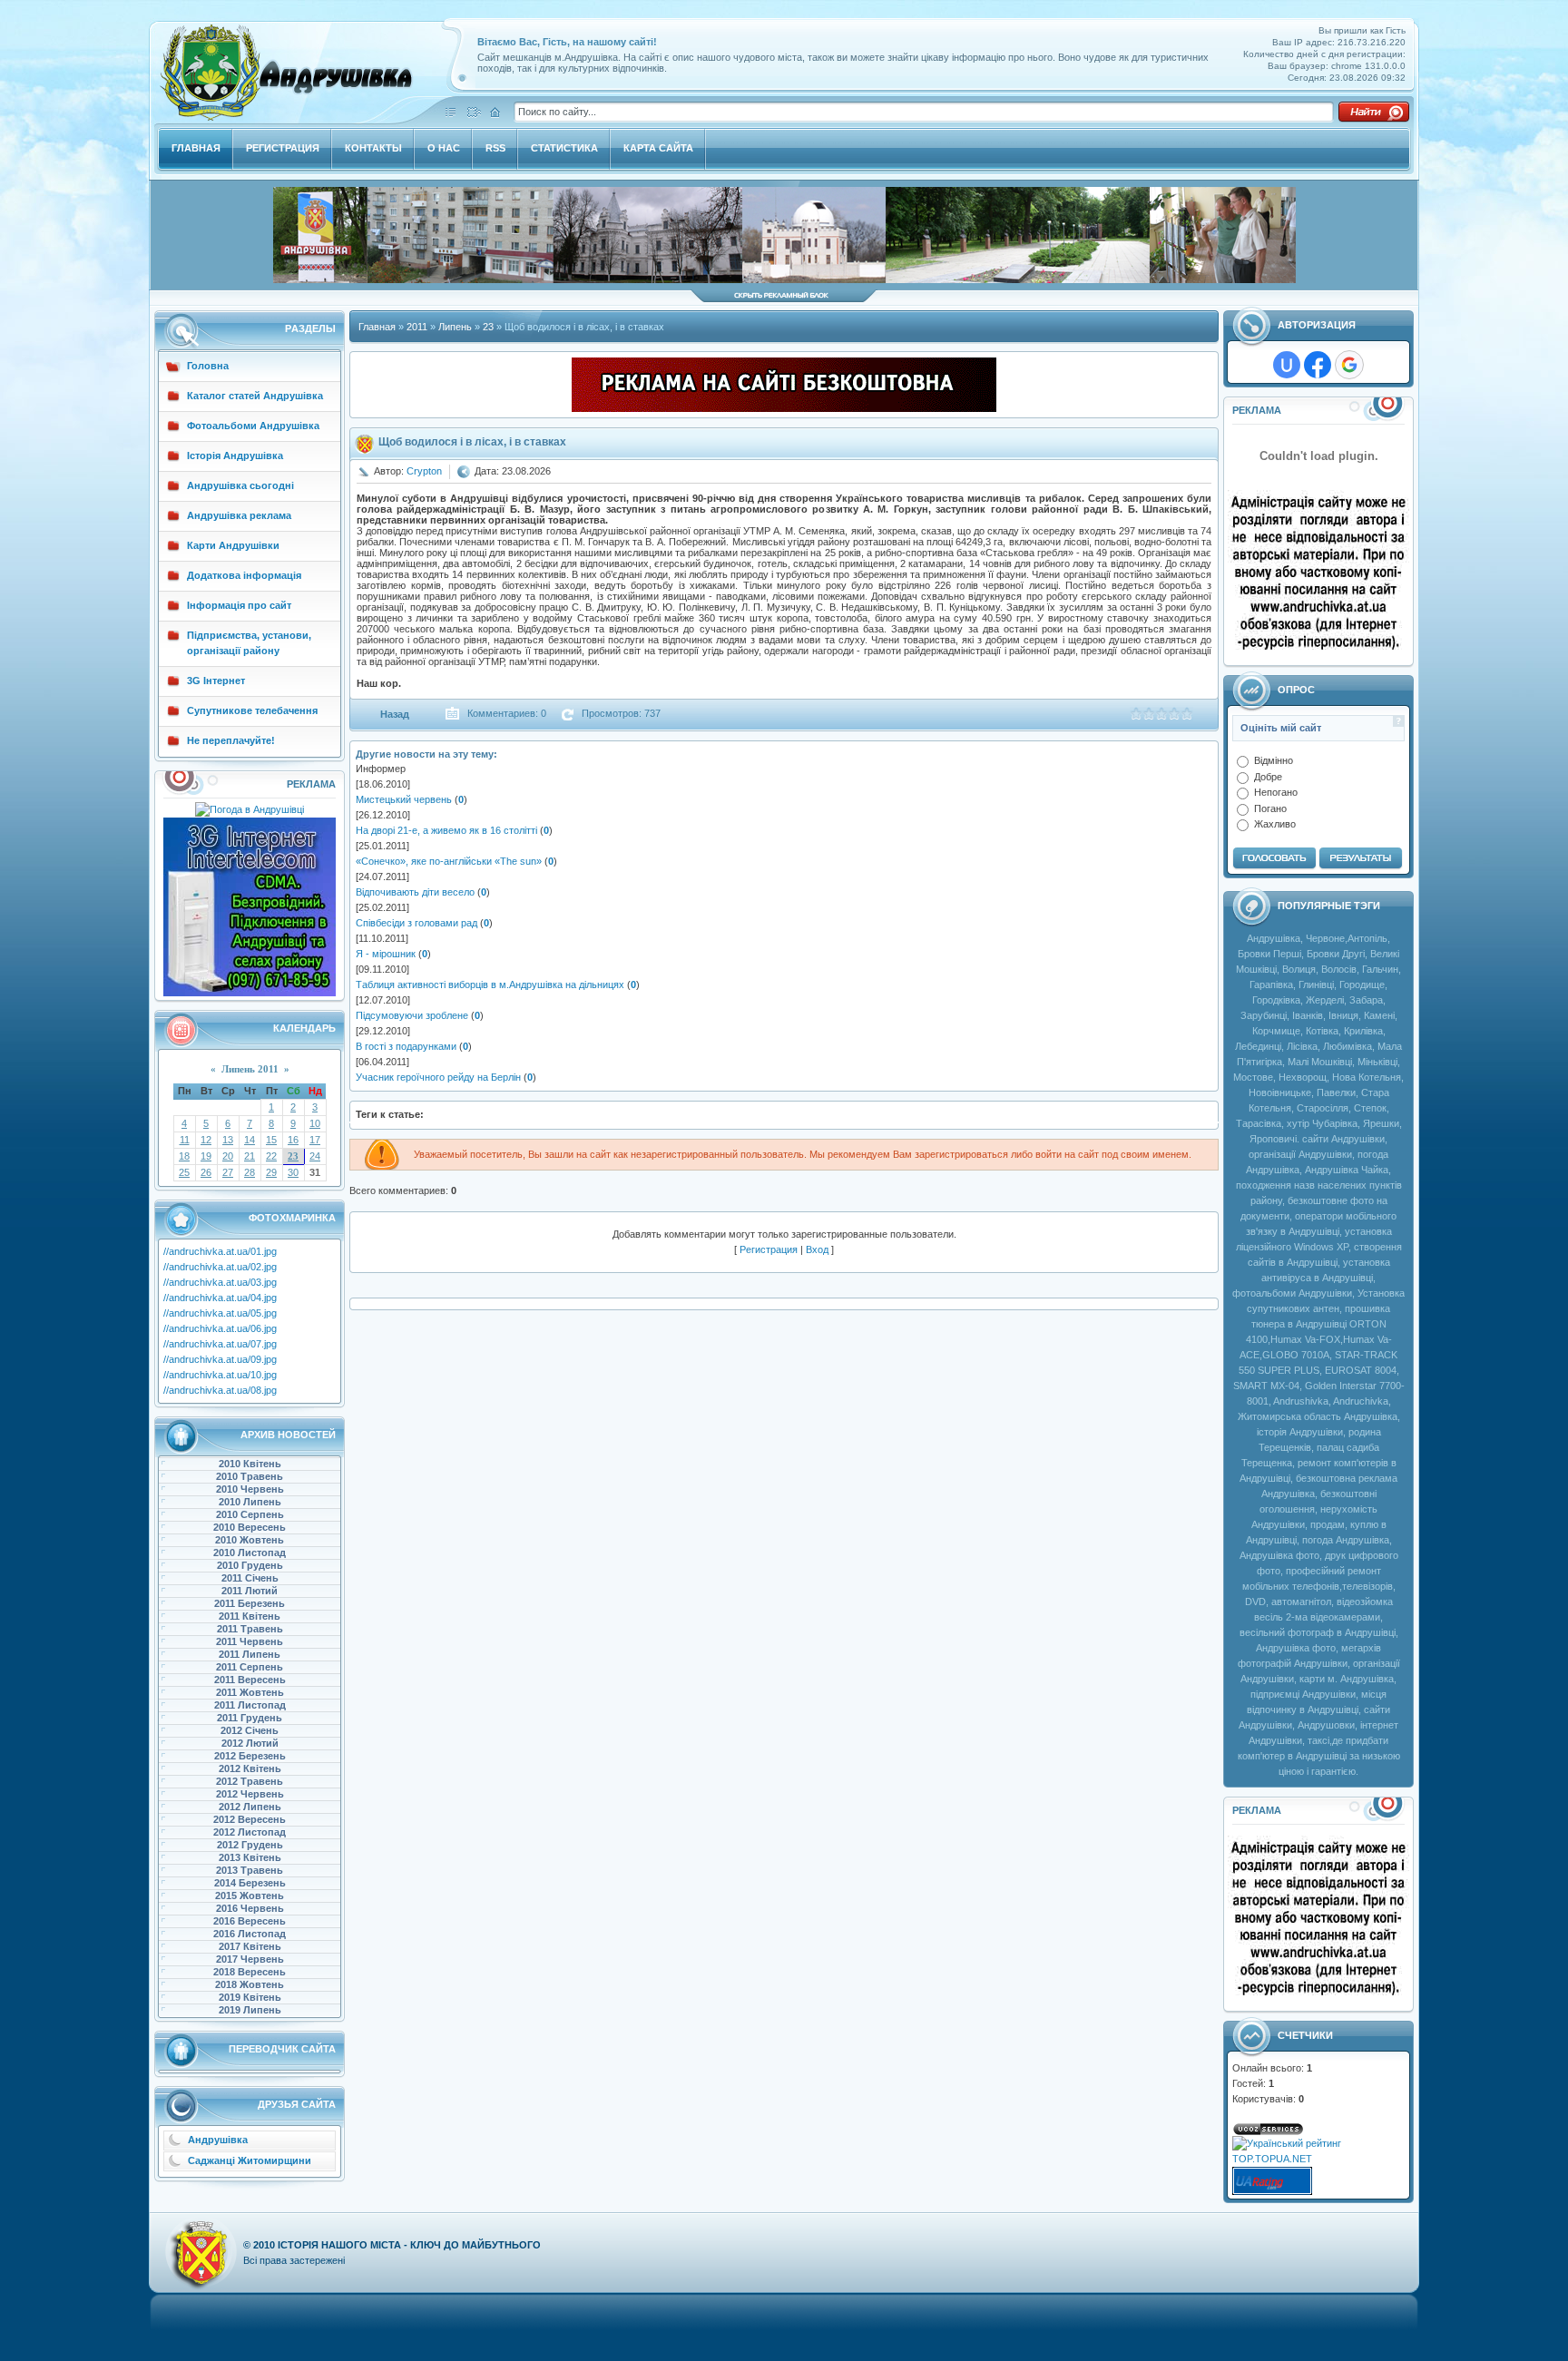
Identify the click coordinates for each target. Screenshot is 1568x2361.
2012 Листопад (250, 1832)
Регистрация (769, 1249)
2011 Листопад (250, 1705)
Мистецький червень (404, 799)
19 (206, 1156)
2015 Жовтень (250, 1896)
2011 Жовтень (250, 1692)
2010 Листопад (250, 1553)
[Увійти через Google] (1349, 365)
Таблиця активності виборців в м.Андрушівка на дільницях (490, 985)
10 (315, 1123)
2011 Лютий (250, 1591)
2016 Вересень (250, 1921)
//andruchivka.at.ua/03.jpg (220, 1282)
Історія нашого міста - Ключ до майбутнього (409, 2245)
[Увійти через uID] (1287, 365)
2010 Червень (250, 1489)
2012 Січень (250, 1730)
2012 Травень (250, 1781)
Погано (1270, 808)
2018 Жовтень (250, 1984)
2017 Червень (250, 1959)
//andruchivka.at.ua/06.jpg (220, 1328)
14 (250, 1140)
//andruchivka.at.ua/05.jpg (220, 1313)
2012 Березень (250, 1756)
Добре (1268, 776)
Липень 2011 (250, 1069)
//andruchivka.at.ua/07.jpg (220, 1344)
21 (250, 1156)
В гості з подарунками (406, 1046)
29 (271, 1172)
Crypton (424, 471)
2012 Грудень (250, 1845)
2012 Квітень (250, 1768)
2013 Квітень (250, 1857)
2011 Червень (250, 1641)
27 (228, 1172)
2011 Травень (250, 1629)
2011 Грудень (250, 1718)
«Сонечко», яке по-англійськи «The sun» (449, 861)
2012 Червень (250, 1794)
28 (250, 1172)
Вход (817, 1249)
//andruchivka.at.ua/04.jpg (220, 1298)
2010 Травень (250, 1476)
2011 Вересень (250, 1680)
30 (293, 1172)
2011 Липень (250, 1654)
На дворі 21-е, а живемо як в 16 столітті (446, 830)
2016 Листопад (250, 1934)
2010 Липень (250, 1502)
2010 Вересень (250, 1527)
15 (271, 1140)
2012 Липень (250, 1807)
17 (315, 1140)
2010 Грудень (250, 1565)
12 (206, 1140)
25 (184, 1172)
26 (206, 1172)
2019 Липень (250, 2010)
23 (293, 1156)
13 (228, 1140)
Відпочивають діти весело (415, 892)
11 (185, 1140)
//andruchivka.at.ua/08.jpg (220, 1390)
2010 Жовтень (250, 1540)
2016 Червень (250, 1908)
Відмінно (1274, 760)
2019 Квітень (250, 1997)
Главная (377, 327)
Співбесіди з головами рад (416, 923)
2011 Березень (250, 1603)
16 (293, 1140)
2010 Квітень (250, 1464)
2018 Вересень (250, 1972)
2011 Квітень (250, 1616)
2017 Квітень (250, 1946)
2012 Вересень (250, 1819)
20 (228, 1156)
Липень (455, 327)
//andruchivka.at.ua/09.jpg (220, 1359)
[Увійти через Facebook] (1318, 365)
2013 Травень (250, 1870)
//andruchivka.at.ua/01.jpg (220, 1251)
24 (315, 1156)
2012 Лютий (250, 1743)
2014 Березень (250, 1883)
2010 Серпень (250, 1514)
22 (271, 1156)
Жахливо (1275, 824)
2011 (417, 327)
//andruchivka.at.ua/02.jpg (220, 1267)
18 (184, 1156)
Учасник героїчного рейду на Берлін (438, 1077)
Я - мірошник (386, 954)
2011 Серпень (250, 1667)
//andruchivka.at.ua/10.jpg (220, 1375)
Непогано (1276, 792)
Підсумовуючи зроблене (412, 1015)
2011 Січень (250, 1578)
